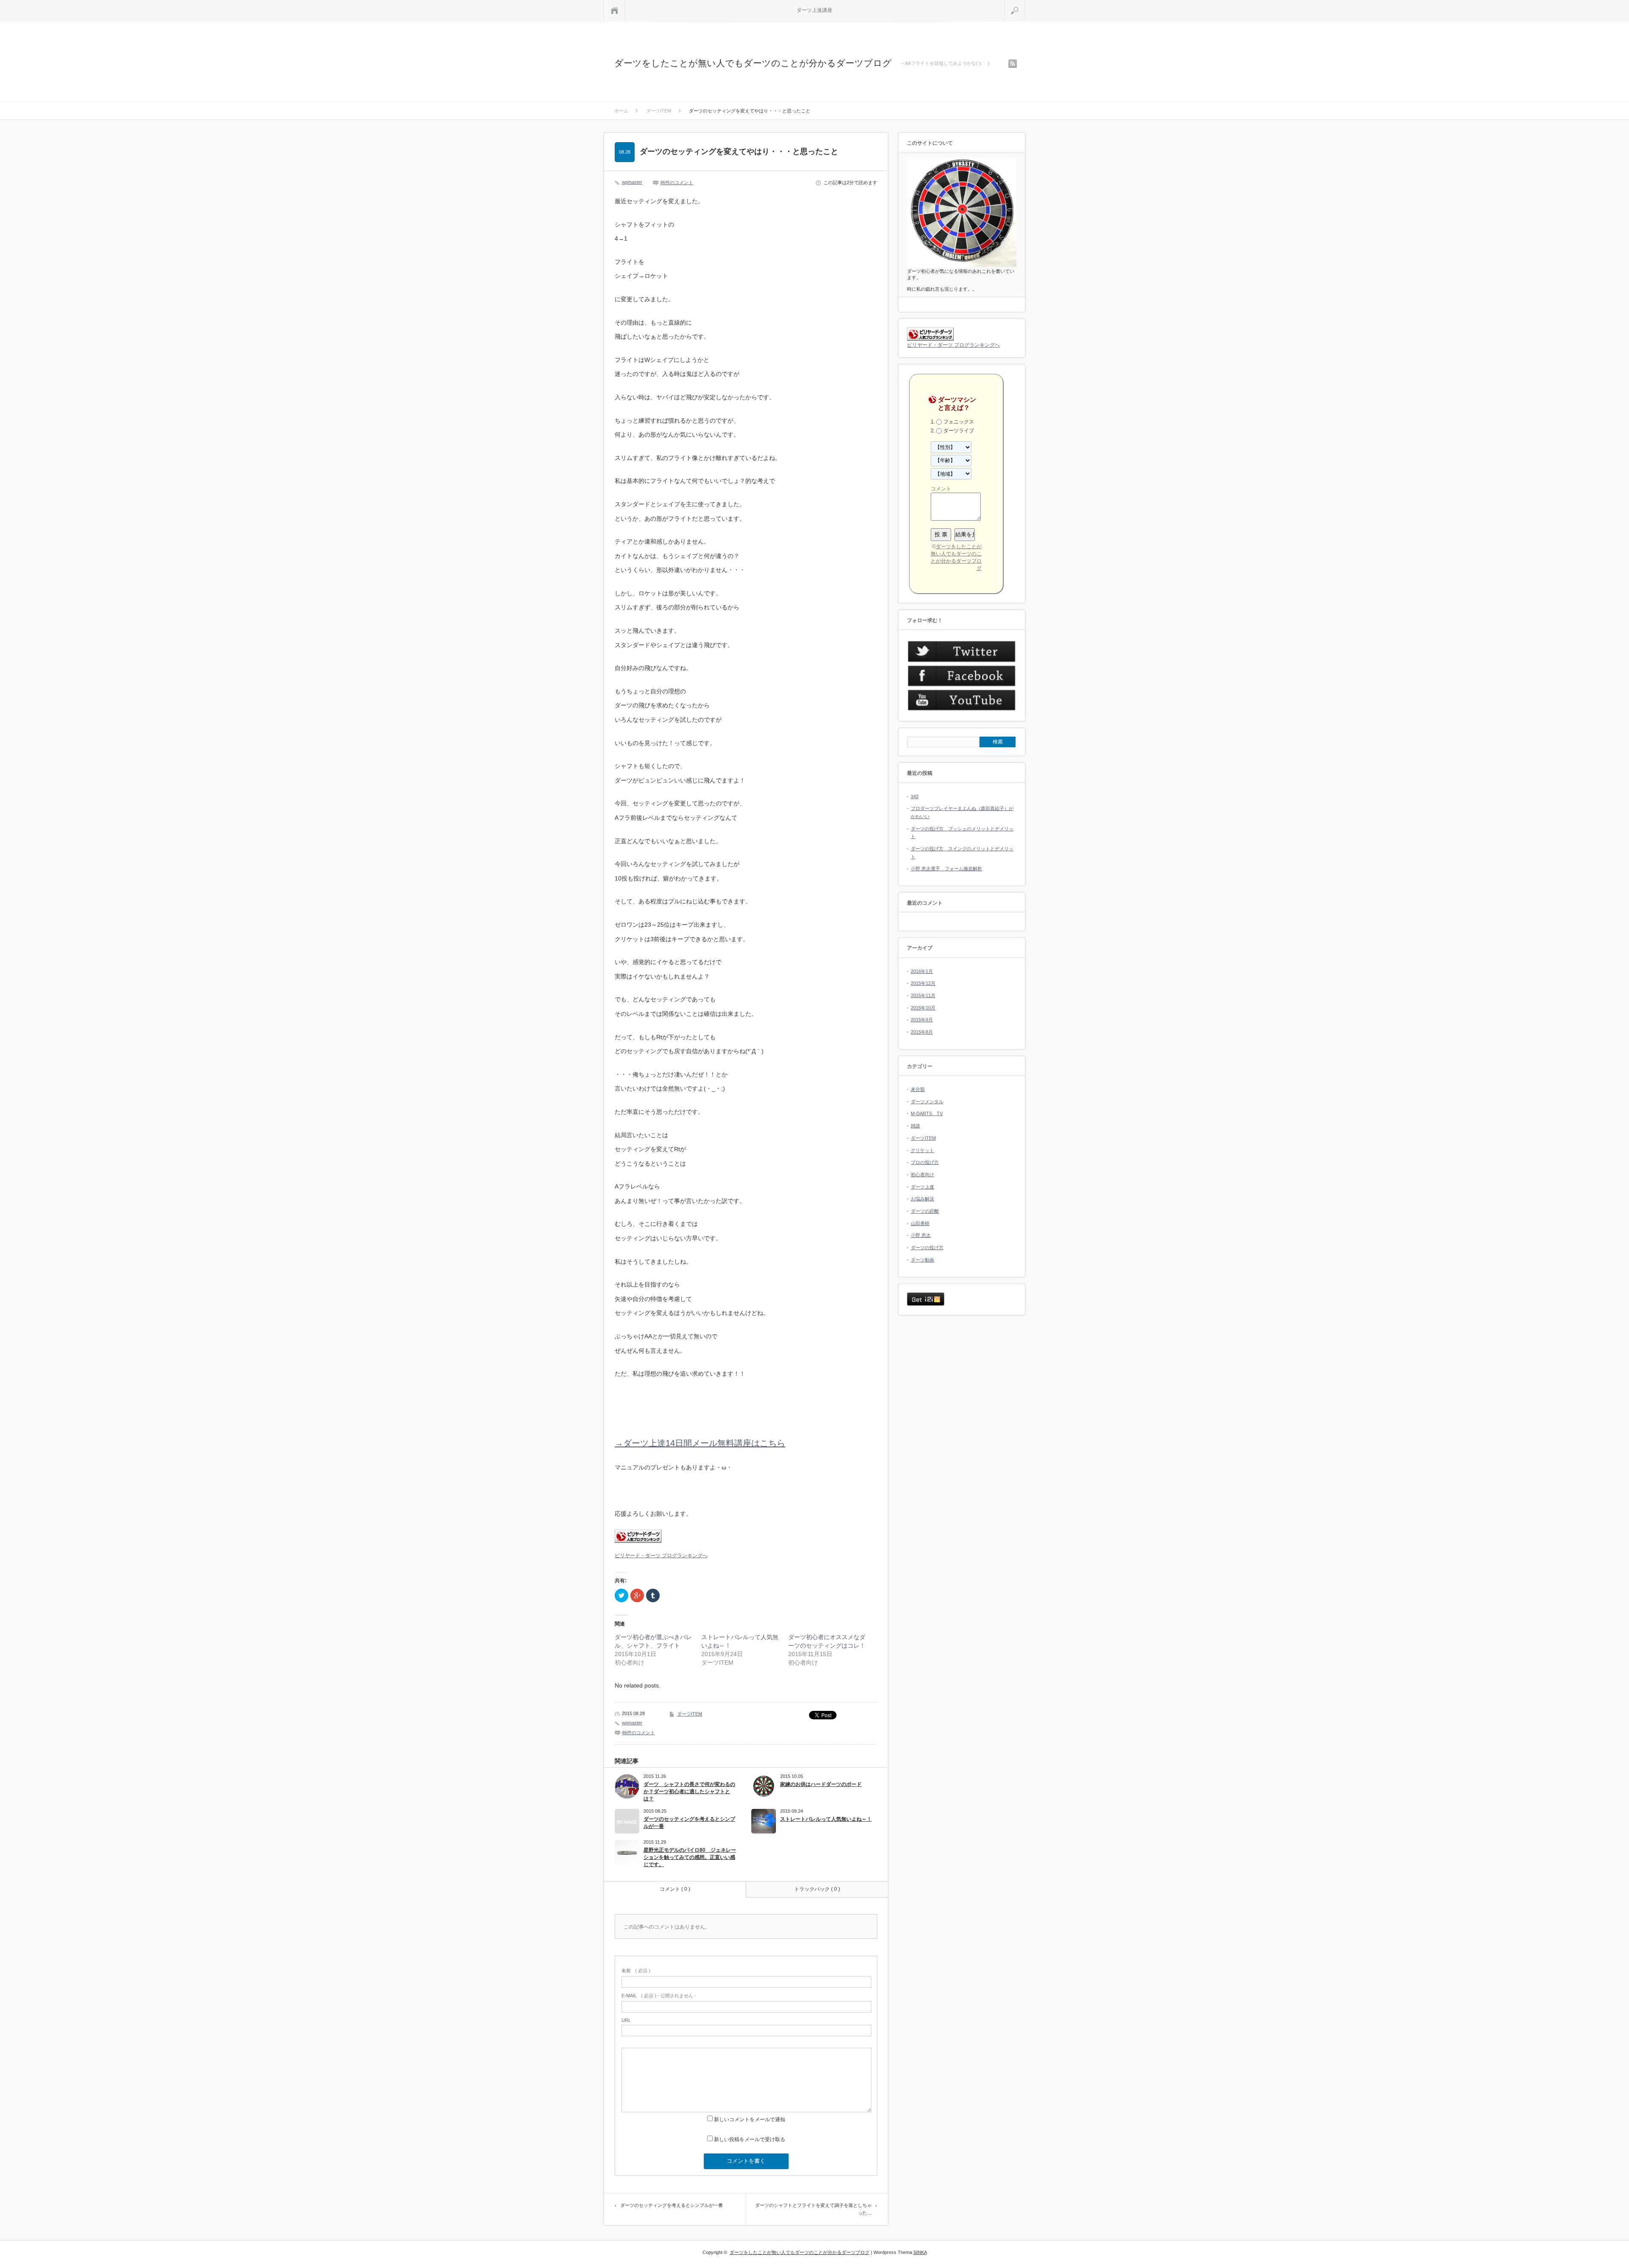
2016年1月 (922, 971)
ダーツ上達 (922, 1187)
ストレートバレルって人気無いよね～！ (826, 1819)
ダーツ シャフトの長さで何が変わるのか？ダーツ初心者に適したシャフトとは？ (689, 1791)
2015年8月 (922, 1032)
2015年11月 (923, 995)
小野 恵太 (921, 1235)
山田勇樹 (920, 1223)
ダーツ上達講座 (814, 10)
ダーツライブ (959, 431)
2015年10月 (923, 1008)
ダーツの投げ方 (927, 1248)
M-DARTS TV (927, 1113)
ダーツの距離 (925, 1211)
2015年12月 (923, 983)
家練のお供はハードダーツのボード (821, 1784)
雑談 (915, 1126)
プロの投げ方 (925, 1162)
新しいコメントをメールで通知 (750, 2119)
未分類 (918, 1089)
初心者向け (922, 1175)
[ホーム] (614, 10)
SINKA (920, 2252)
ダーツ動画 (922, 1260)
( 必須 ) (636, 1971)
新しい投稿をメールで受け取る (750, 2139)
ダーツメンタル (927, 1102)
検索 (1025, 3)
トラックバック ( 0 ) (817, 1889)
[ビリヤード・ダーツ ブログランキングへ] (638, 1541)
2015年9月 (922, 1020)
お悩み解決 (922, 1199)
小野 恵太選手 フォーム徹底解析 (946, 869)
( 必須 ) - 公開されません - (659, 1996)
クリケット (922, 1150)
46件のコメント (677, 182)
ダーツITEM (690, 1714)
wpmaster (632, 182)
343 (915, 796)
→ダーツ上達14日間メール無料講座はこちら (700, 1443)
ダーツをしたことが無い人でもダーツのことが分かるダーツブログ (753, 63)
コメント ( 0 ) (675, 1889)
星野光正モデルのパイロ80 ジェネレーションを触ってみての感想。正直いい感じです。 (690, 1857)
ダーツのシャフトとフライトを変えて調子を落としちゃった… (813, 2209)
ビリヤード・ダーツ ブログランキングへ (661, 1556)
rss (1013, 64)
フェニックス (959, 422)
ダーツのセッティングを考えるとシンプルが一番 (689, 1823)
